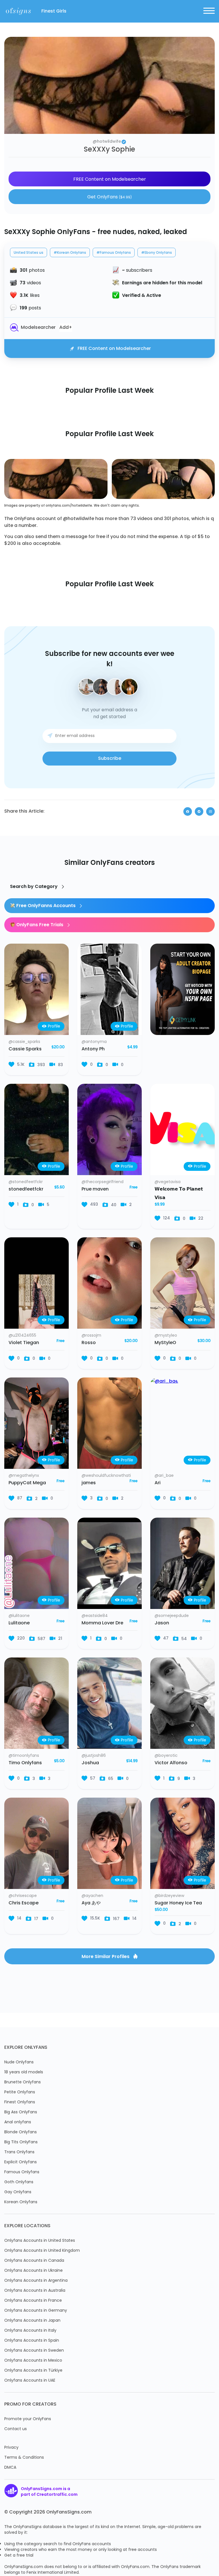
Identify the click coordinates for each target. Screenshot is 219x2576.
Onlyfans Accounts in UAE (30, 2381)
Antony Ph (93, 1049)
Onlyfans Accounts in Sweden (34, 2351)
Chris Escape (24, 1903)
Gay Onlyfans (18, 2192)
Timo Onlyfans (25, 1763)
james (89, 1483)
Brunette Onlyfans (23, 2082)
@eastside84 (95, 1616)
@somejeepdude (172, 1616)
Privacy (11, 2448)
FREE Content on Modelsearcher (110, 180)
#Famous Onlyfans (114, 253)
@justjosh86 (94, 1756)
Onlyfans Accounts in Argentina (36, 2281)
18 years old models (24, 2072)
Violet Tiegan (24, 1343)
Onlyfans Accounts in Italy (30, 2331)
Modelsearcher (38, 328)
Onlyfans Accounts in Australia (35, 2291)
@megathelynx (24, 1476)
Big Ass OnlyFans (21, 2112)
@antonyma (94, 1042)
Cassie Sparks (25, 1049)
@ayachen (92, 1896)
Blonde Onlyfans (21, 2132)
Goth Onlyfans (19, 2182)
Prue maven (95, 1189)
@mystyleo (166, 1336)
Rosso (89, 1343)
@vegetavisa (168, 1182)
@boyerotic (166, 1756)
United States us (29, 253)
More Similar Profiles (106, 1957)
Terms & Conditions (24, 2458)
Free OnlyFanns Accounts (46, 906)
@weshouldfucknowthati (106, 1476)
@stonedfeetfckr (26, 1182)
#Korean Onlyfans (70, 253)
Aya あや (91, 1903)
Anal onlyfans (18, 2122)
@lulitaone (19, 1616)
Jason (162, 1623)
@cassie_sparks (24, 1042)
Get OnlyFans (109, 197)
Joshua (90, 1763)
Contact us (16, 2429)
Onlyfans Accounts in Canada (34, 2261)
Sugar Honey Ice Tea (178, 1903)
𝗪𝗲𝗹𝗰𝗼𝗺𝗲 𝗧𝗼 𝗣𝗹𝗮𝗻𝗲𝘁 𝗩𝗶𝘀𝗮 (179, 1194)
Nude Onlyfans (19, 2062)
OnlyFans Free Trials (40, 925)
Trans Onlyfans (19, 2152)
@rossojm (91, 1336)
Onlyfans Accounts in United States (40, 2241)
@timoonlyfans (24, 1756)
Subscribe (110, 759)
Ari (158, 1483)
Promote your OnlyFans (28, 2419)
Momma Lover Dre (102, 1623)
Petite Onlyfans (20, 2092)
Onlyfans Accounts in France (33, 2301)
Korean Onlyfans (21, 2202)
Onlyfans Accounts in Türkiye (33, 2371)
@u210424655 (22, 1336)
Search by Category (34, 887)
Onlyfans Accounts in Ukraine (34, 2271)
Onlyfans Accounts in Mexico (33, 2361)
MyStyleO (165, 1343)
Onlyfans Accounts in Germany (36, 2311)
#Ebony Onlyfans (157, 253)
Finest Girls (54, 11)
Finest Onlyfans (20, 2102)
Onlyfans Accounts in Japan (32, 2321)
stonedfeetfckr (26, 1189)
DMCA (10, 2468)
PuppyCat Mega (27, 1483)
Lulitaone (19, 1623)
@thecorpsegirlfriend (103, 1182)
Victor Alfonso (171, 1763)
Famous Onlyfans (22, 2172)
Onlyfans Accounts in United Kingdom (42, 2251)
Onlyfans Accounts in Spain (32, 2341)
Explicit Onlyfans (21, 2162)
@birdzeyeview (169, 1896)
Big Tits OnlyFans (21, 2142)
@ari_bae (164, 1476)
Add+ (66, 328)
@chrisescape (23, 1896)
